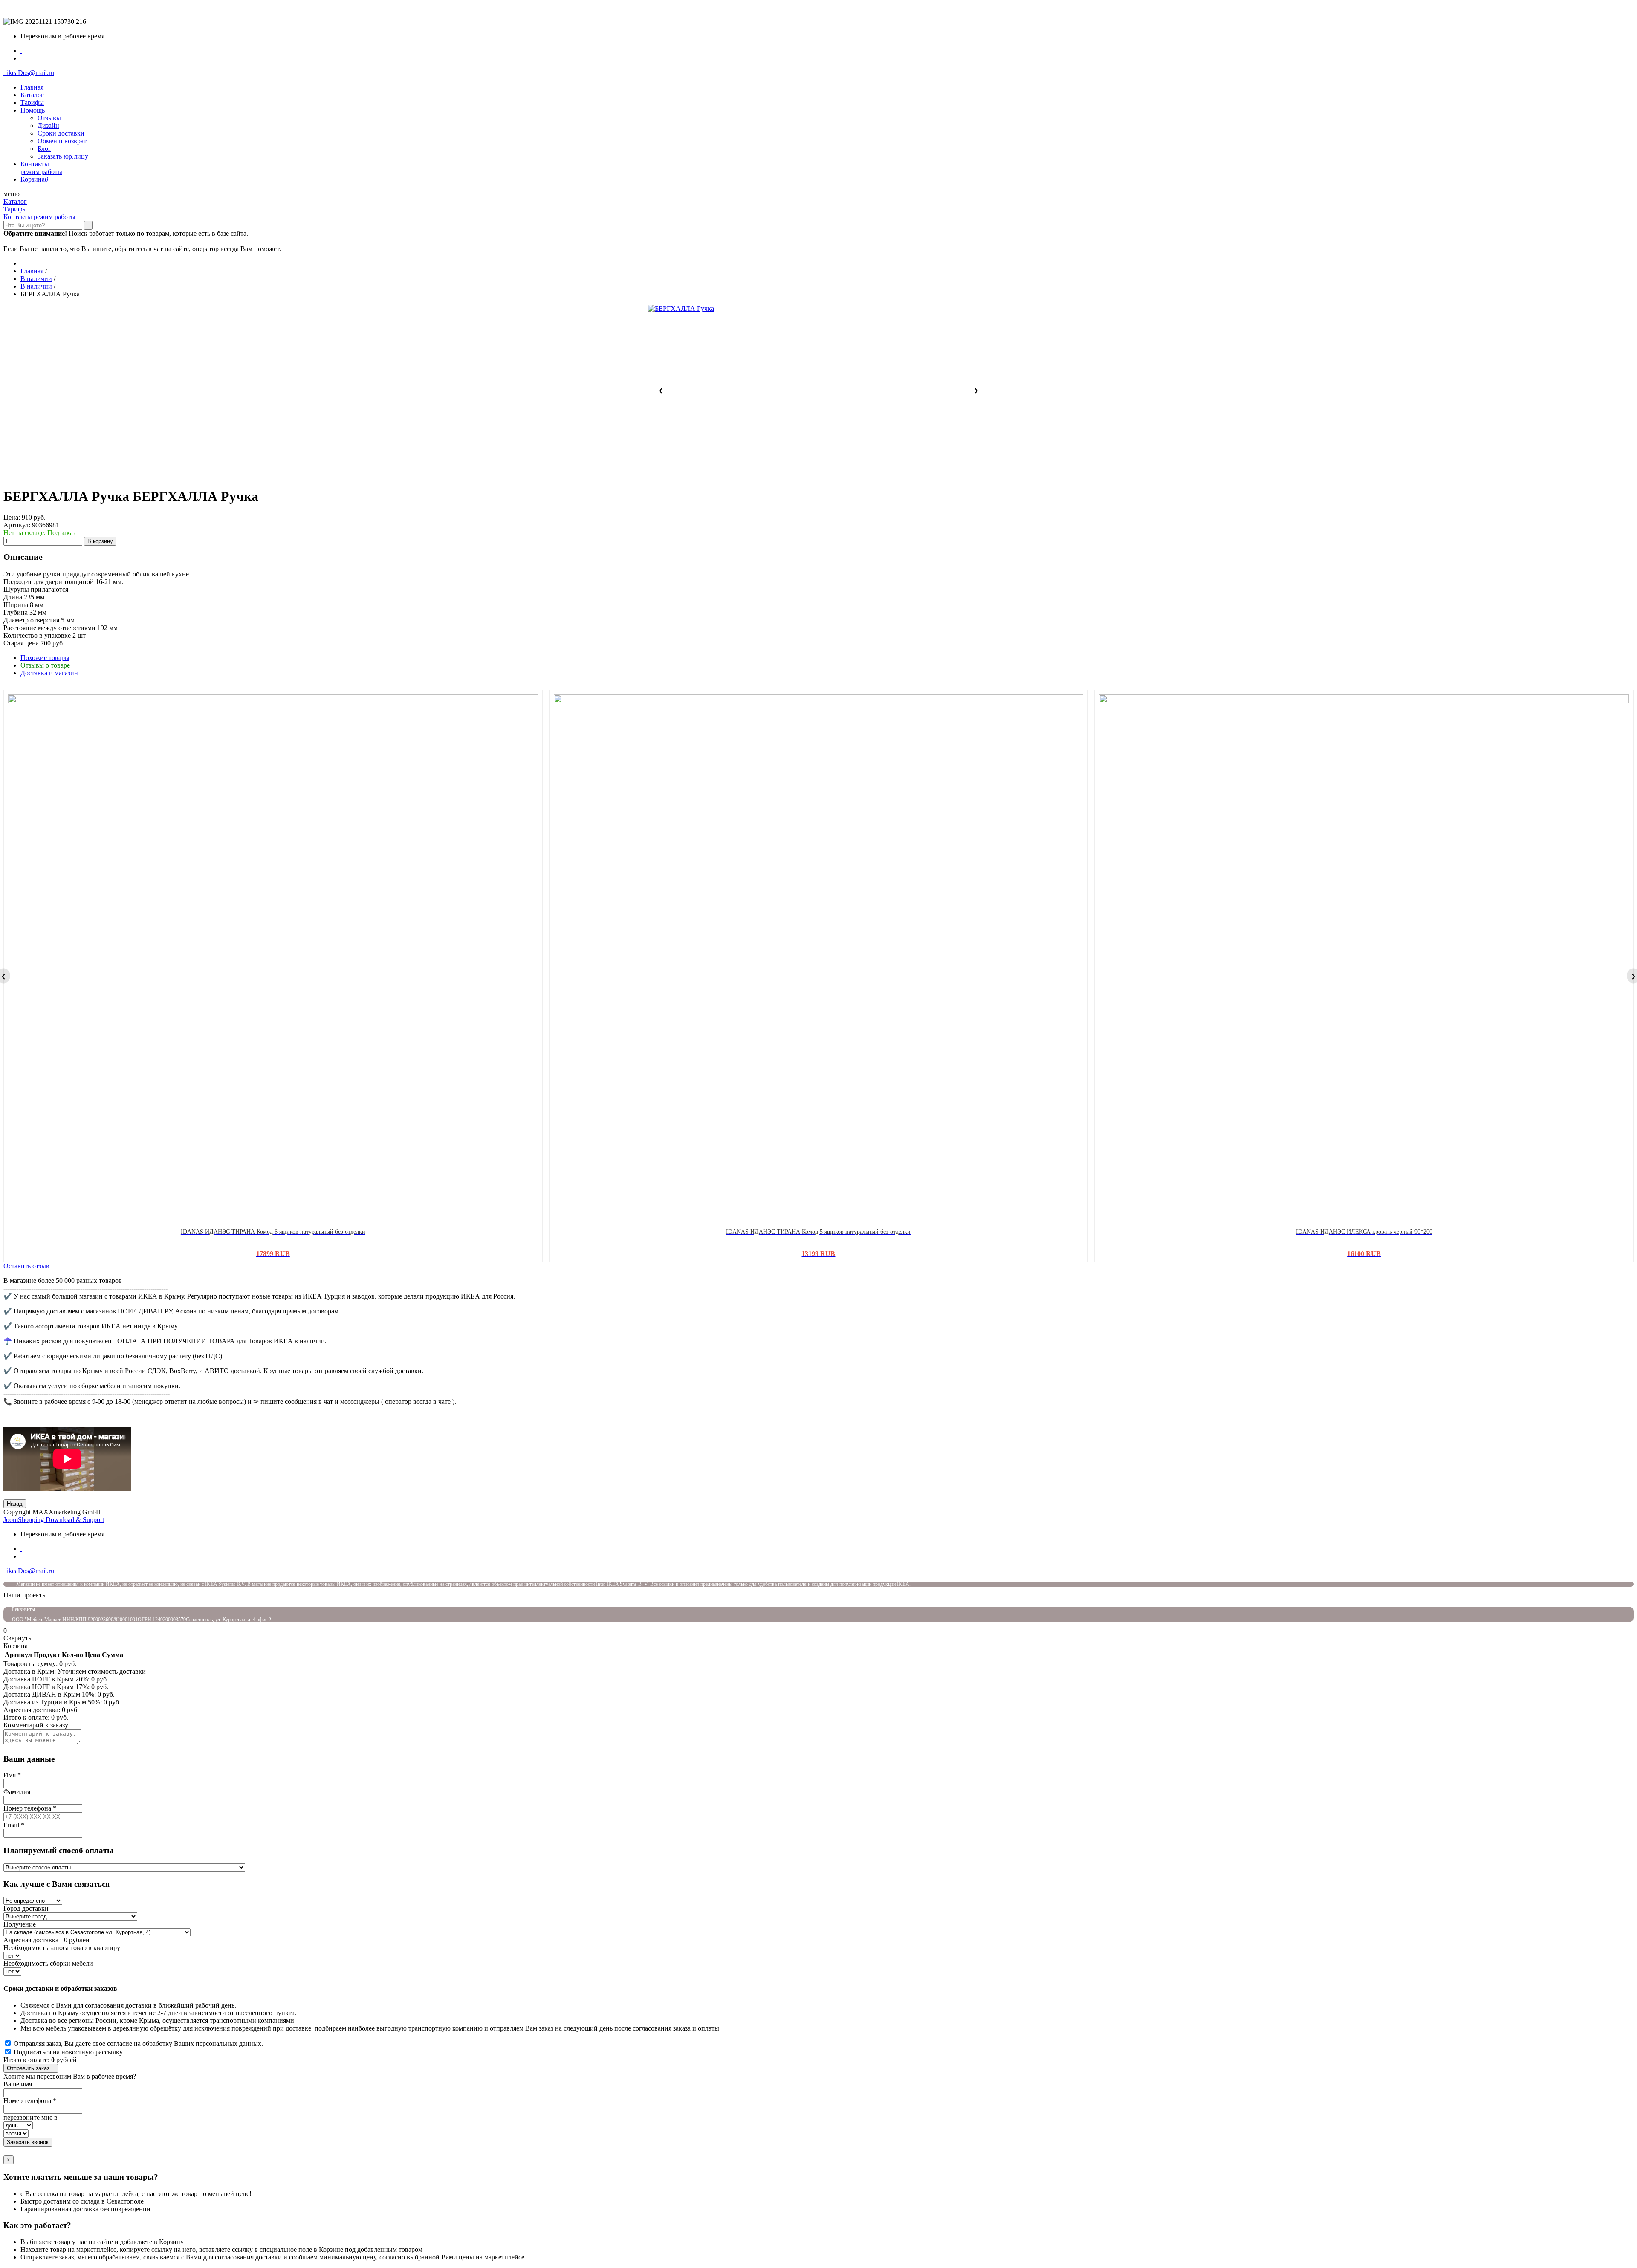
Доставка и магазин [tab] (49, 673)
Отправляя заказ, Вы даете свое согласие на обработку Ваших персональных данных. (138, 2044)
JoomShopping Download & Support (54, 1520)
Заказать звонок (28, 2142)
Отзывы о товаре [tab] (45, 665)
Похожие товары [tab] (45, 658)
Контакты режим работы (39, 217)
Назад (15, 1504)
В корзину (100, 541)
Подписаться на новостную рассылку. (69, 2052)
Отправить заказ (31, 2068)
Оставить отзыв (26, 1266)
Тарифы (15, 209)
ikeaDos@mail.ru (29, 73)
